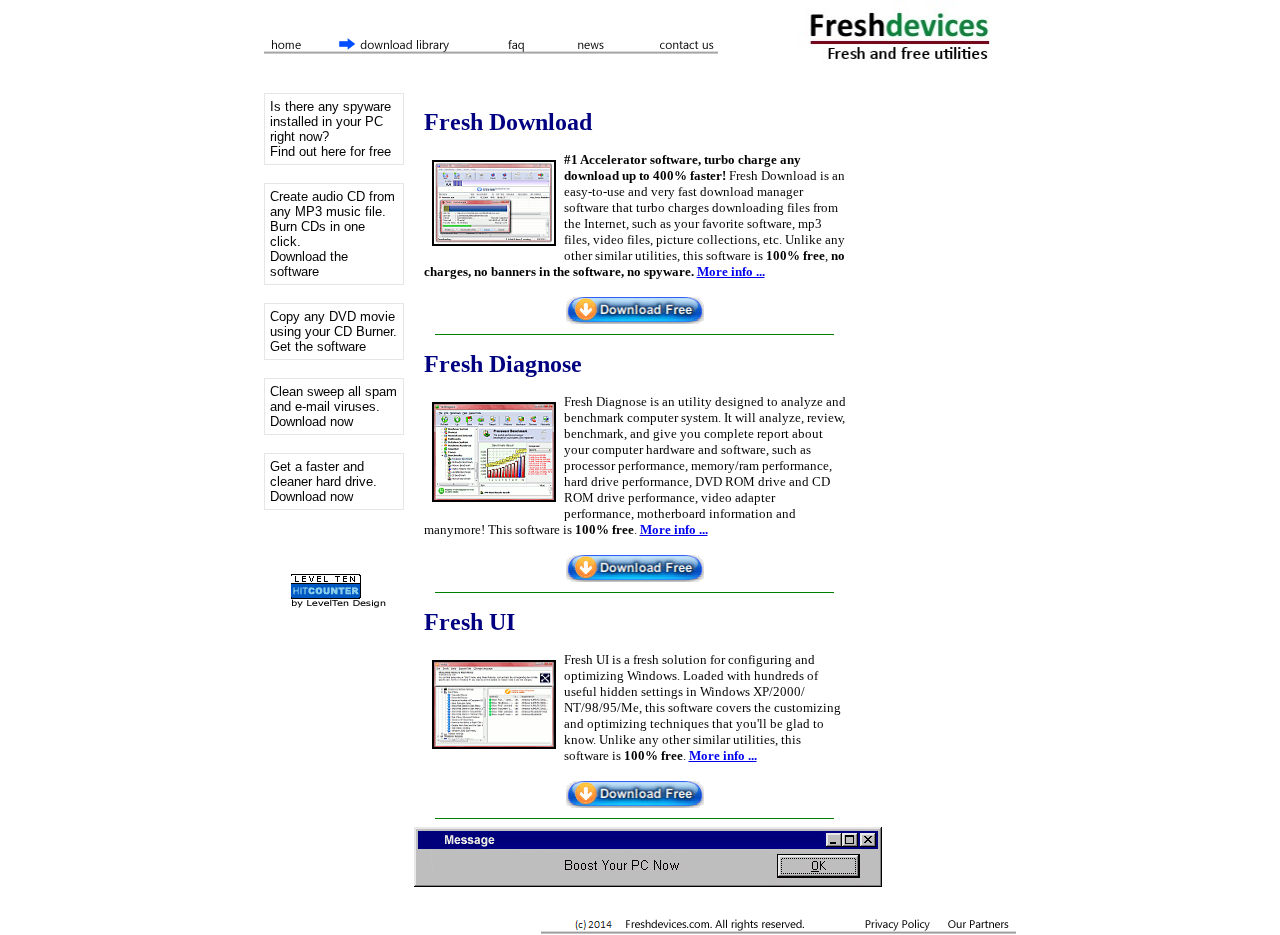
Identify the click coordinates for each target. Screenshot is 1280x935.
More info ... (731, 271)
